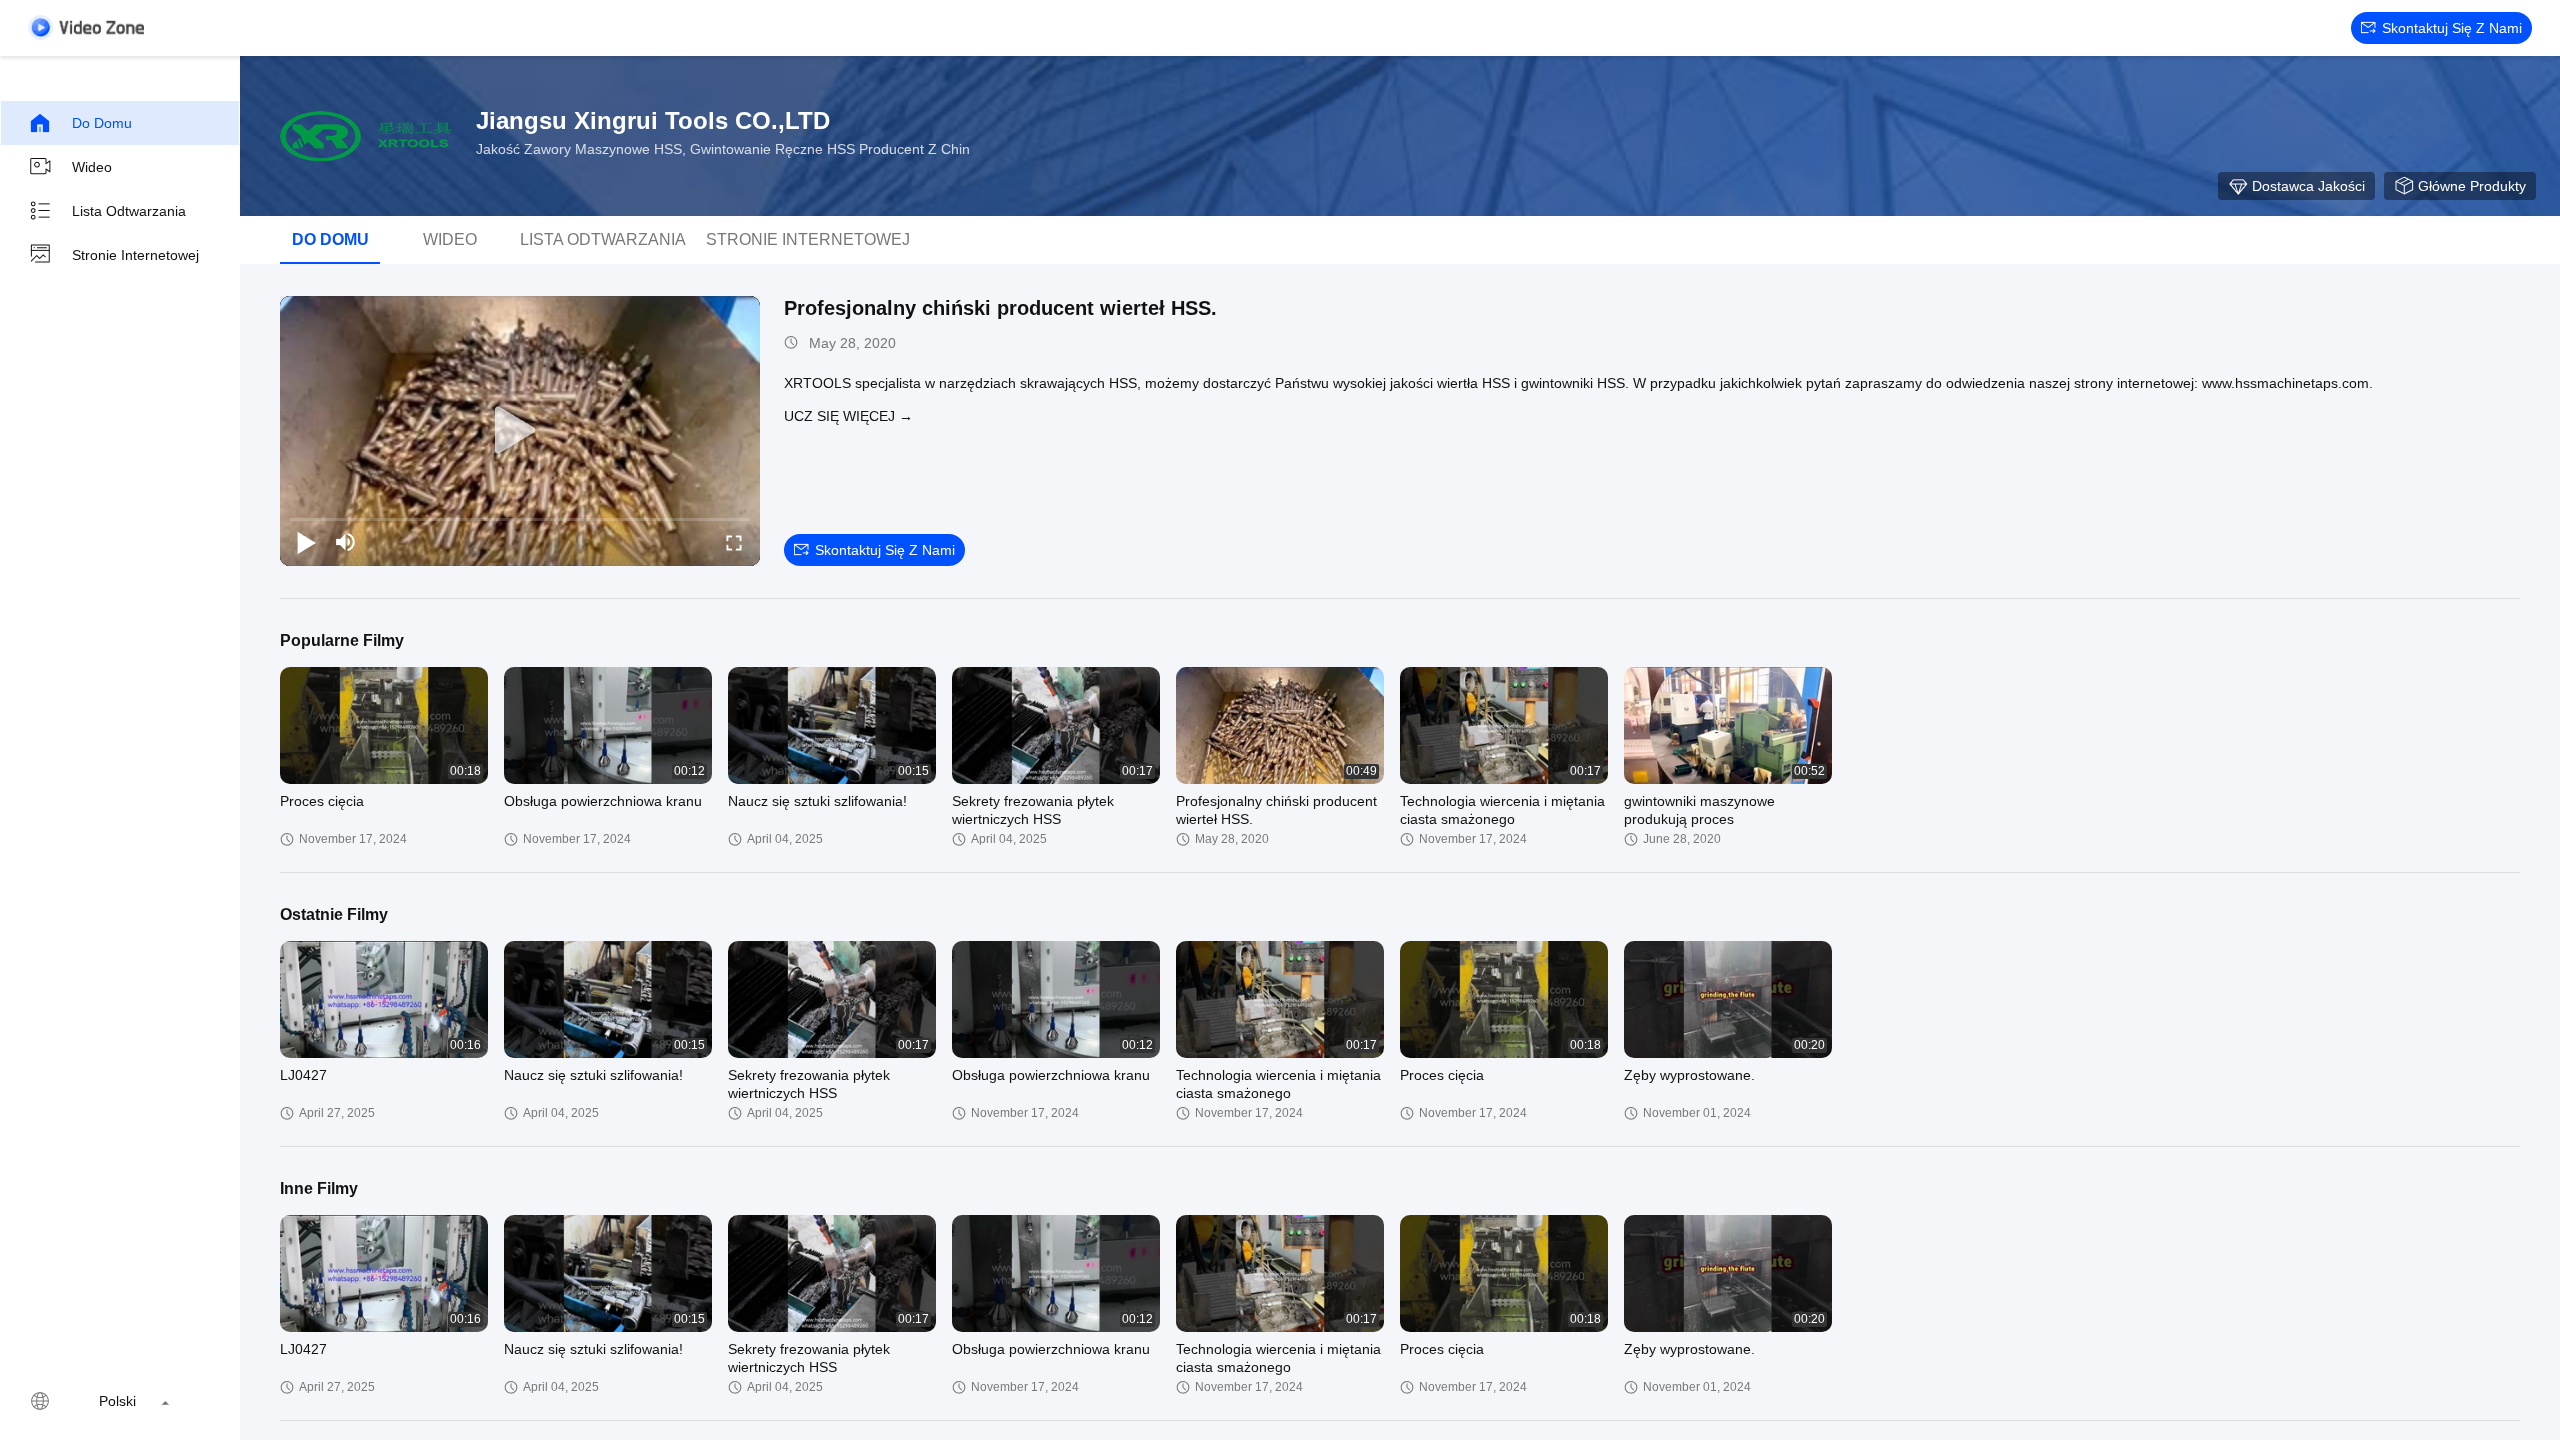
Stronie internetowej (135, 255)
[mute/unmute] (346, 542)
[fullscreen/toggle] (734, 542)
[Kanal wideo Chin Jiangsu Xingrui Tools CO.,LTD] (86, 27)
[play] (520, 431)
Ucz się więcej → (848, 416)
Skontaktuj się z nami (2452, 28)
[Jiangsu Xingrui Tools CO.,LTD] (370, 136)
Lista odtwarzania (129, 211)
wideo (92, 167)
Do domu (102, 123)
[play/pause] (306, 542)
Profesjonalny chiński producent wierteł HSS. (1000, 308)
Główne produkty (2472, 186)
